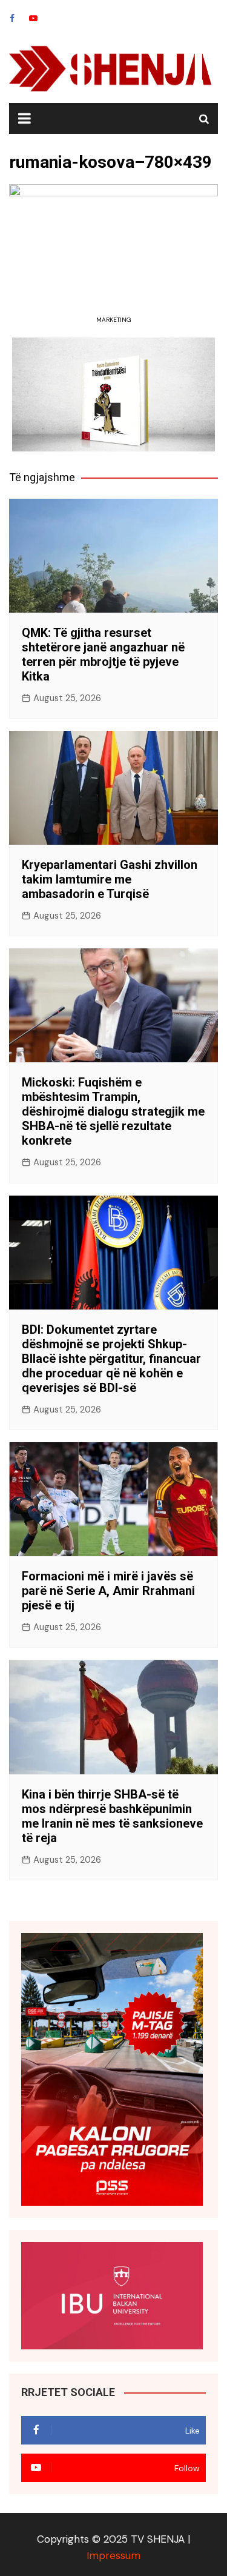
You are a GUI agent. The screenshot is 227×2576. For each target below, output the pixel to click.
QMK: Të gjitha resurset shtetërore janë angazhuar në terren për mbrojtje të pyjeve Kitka (103, 654)
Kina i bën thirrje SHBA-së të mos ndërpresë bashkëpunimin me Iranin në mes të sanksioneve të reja (112, 1816)
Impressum (113, 2555)
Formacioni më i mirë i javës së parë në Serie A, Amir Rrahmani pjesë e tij (108, 1591)
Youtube (33, 18)
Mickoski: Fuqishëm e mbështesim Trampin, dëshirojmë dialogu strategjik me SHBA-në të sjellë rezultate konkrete (113, 1111)
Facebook (12, 18)
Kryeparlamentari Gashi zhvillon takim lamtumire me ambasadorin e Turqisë (110, 879)
